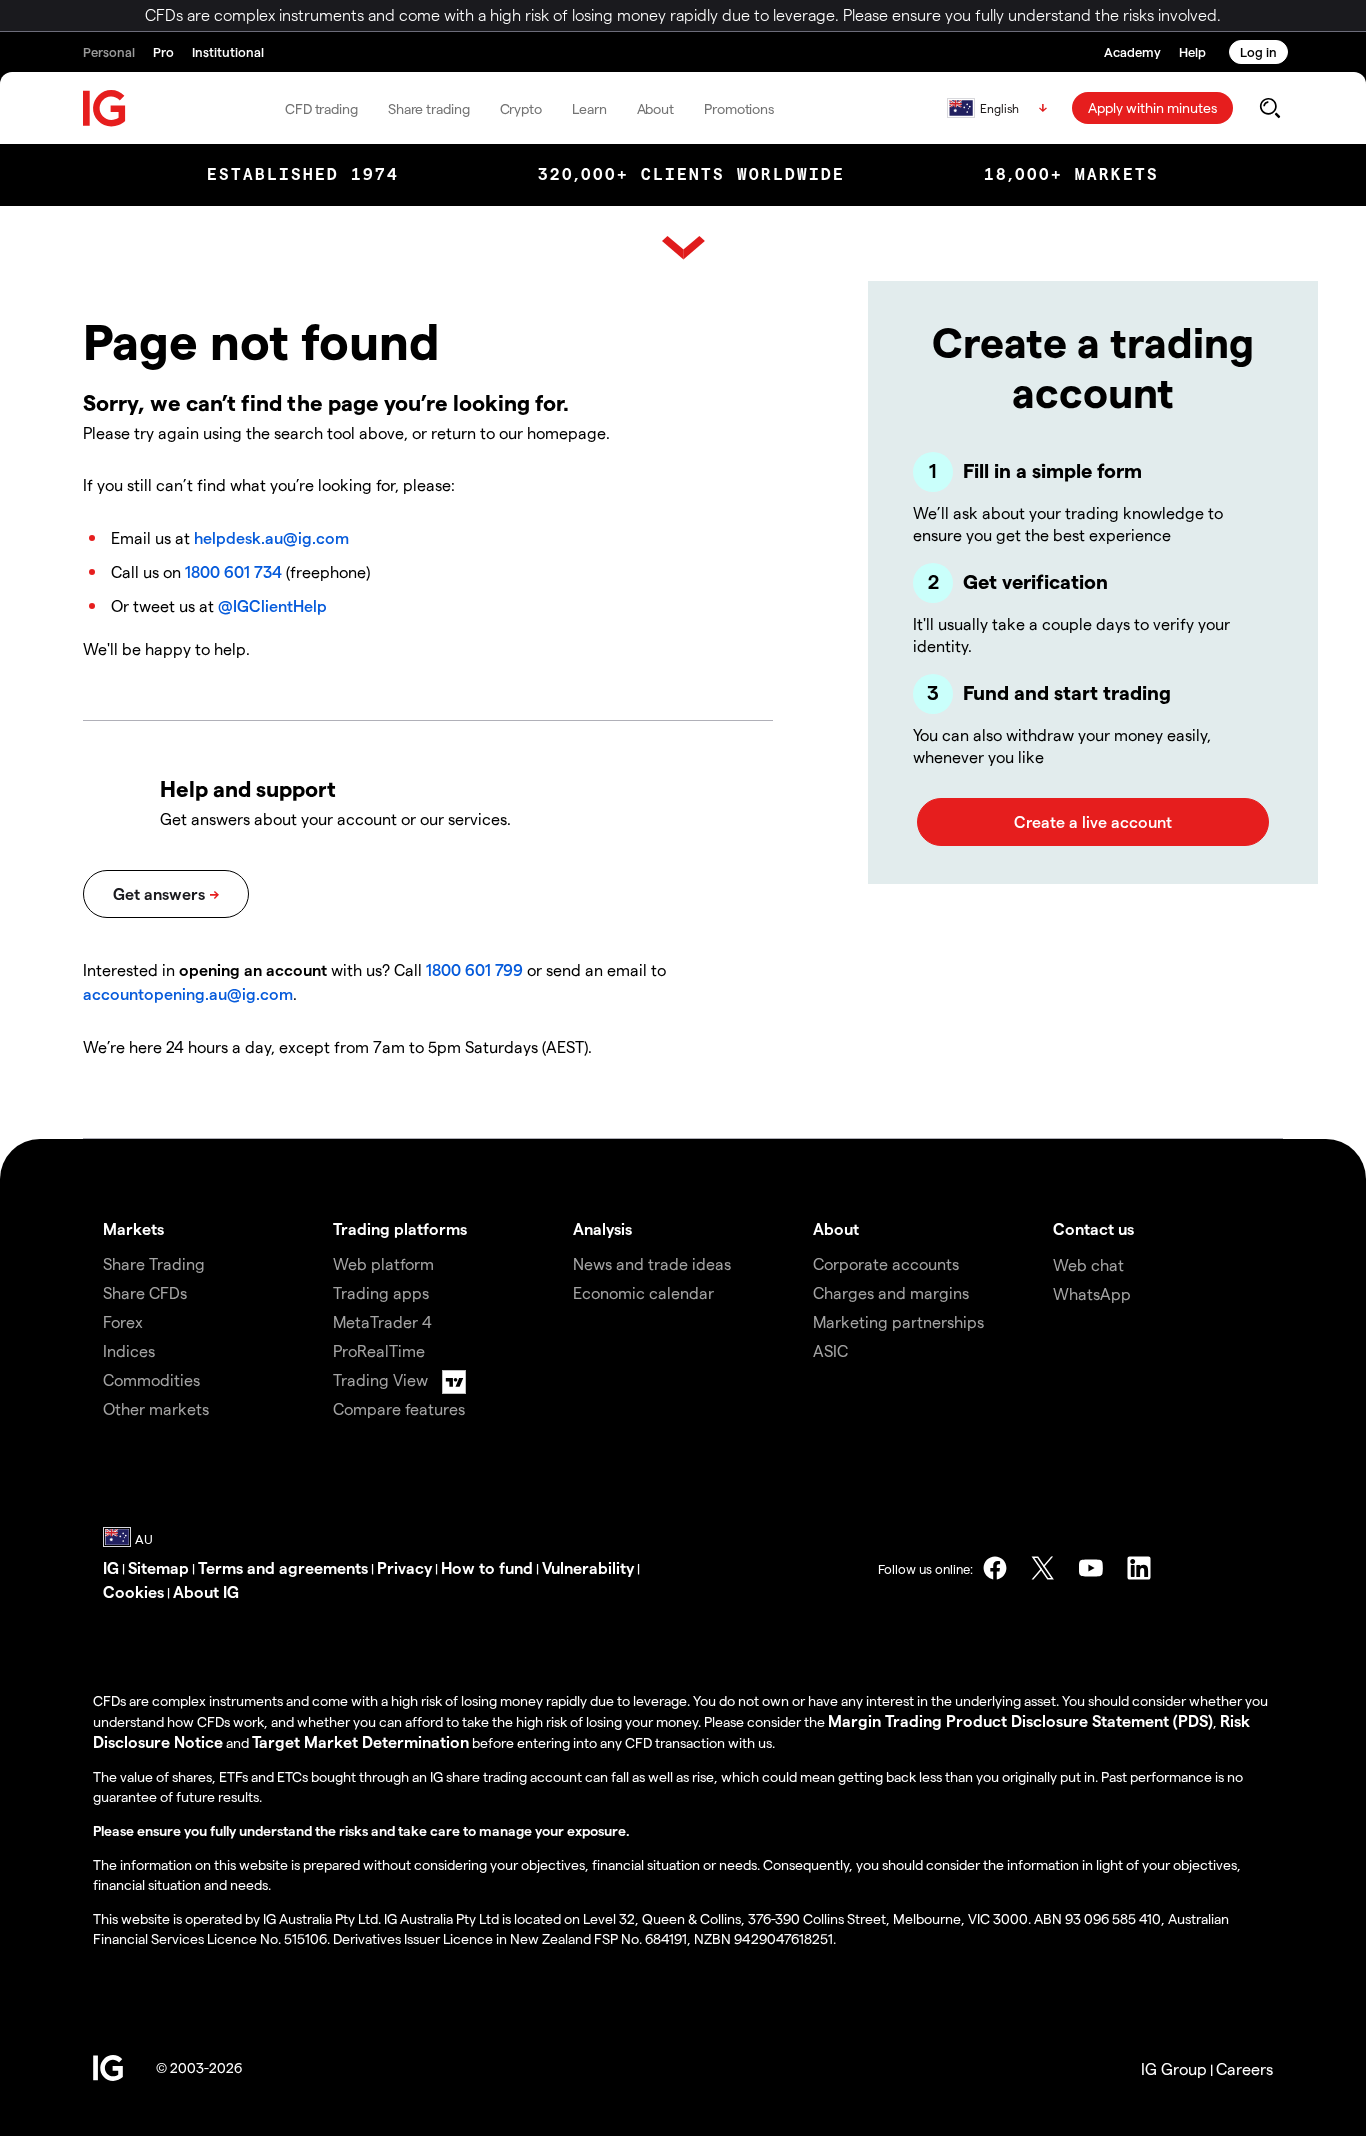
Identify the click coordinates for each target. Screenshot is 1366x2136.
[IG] (105, 108)
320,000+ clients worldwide (691, 174)
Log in (1258, 51)
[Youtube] (1091, 1568)
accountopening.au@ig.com (188, 993)
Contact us (1093, 1228)
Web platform (383, 1263)
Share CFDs (145, 1292)
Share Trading (154, 1263)
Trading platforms (400, 1228)
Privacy (404, 1567)
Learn (589, 108)
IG (111, 1567)
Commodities (151, 1379)
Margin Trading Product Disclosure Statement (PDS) (1020, 1720)
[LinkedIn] (1139, 1568)
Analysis (602, 1228)
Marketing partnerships (898, 1321)
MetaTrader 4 (382, 1321)
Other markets (156, 1408)
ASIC (830, 1350)
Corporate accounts (886, 1263)
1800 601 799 (474, 969)
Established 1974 (303, 174)
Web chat (1088, 1264)
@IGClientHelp (272, 605)
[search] (1269, 108)
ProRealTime (379, 1350)
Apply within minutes (1152, 107)
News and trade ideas (652, 1263)
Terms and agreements (283, 1567)
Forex (123, 1321)
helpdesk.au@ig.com (271, 537)
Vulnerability (588, 1567)
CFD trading (321, 108)
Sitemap (158, 1567)
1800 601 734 (233, 571)
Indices (129, 1350)
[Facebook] (995, 1568)
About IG (206, 1591)
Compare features (399, 1408)
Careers (1244, 2068)
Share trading (429, 108)
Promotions (739, 108)
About (656, 108)
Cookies (133, 1591)
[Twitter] (1043, 1568)
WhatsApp (1092, 1293)
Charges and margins (891, 1292)
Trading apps (381, 1292)
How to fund (487, 1567)
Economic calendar (643, 1292)
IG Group (1174, 2068)
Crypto (521, 108)
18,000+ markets (1071, 174)
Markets (133, 1228)
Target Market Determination (360, 1741)
